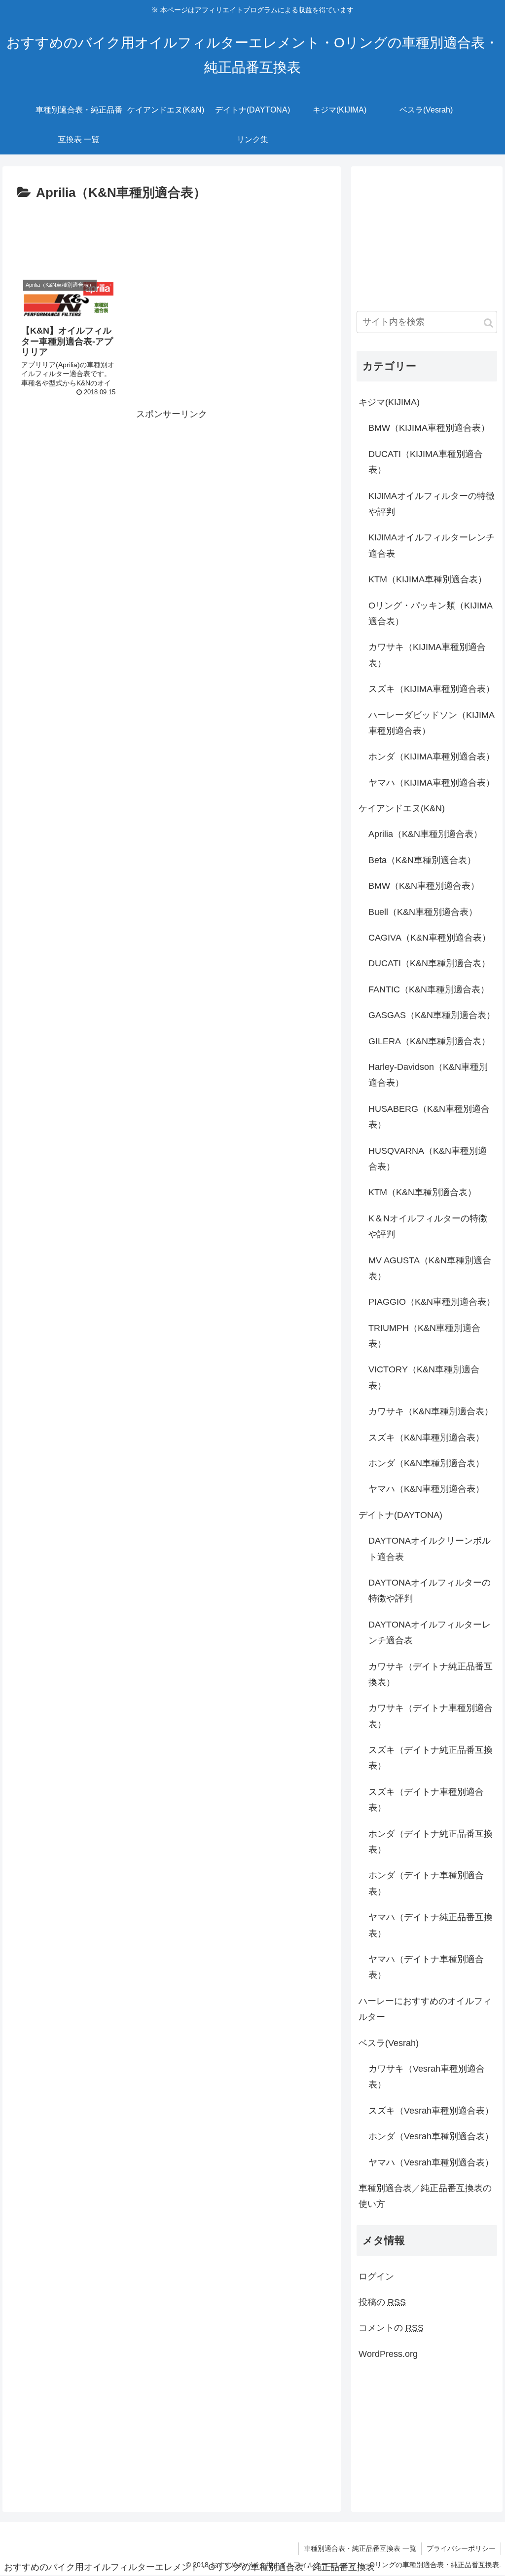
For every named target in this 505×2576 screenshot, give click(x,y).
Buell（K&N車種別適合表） (423, 912)
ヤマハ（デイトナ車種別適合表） (426, 1967)
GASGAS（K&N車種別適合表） (432, 1015)
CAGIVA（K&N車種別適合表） (430, 938)
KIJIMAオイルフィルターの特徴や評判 (432, 504)
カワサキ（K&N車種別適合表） (431, 1411)
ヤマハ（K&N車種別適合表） (426, 1489)
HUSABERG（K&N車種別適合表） (429, 1117)
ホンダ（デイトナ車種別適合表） (426, 1883)
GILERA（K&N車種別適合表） (429, 1041)
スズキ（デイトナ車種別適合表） (426, 1800)
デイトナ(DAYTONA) (400, 1515)
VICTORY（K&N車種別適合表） (424, 1377)
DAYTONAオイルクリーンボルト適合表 (430, 1549)
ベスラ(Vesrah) (389, 2043)
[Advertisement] (172, 234)
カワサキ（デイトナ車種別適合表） (431, 1716)
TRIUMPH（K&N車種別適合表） (424, 1336)
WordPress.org (388, 2354)
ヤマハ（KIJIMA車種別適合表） (432, 783)
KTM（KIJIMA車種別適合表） (428, 579)
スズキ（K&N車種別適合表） (426, 1438)
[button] (488, 323)
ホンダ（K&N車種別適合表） (426, 1463)
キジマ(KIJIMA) (389, 402)
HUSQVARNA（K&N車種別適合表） (428, 1159)
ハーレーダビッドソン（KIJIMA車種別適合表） (432, 723)
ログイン (376, 2276)
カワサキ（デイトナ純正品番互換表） (431, 1674)
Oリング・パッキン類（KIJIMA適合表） (431, 613)
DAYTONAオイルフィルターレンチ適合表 (430, 1632)
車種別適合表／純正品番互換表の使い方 (425, 2196)
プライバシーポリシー (461, 2548)
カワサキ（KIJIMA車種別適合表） (427, 655)
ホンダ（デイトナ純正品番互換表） (431, 1842)
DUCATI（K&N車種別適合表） (429, 963)
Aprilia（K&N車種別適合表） (425, 834)
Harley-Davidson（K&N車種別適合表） (428, 1075)
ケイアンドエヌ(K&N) (402, 808)
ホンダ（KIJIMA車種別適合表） (432, 757)
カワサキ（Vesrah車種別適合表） (427, 2077)
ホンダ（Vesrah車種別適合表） (431, 2136)
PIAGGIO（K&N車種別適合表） (432, 1302)
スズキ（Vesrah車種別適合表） (431, 2111)
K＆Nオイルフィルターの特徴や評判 (428, 1226)
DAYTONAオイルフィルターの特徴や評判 (430, 1591)
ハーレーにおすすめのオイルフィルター (425, 2009)
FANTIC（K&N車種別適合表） (429, 989)
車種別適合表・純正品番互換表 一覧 (360, 2548)
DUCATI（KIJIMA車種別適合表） (426, 462)
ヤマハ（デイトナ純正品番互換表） (431, 1925)
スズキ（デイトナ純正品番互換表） (431, 1758)
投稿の (382, 2302)
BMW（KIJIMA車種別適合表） (429, 428)
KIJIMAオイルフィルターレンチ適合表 (432, 545)
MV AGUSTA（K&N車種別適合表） (430, 1268)
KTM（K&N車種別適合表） (422, 1192)
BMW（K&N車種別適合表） (424, 886)
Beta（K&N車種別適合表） (422, 860)
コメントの (391, 2328)
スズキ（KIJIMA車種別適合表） (432, 689)
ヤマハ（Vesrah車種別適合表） (431, 2162)
